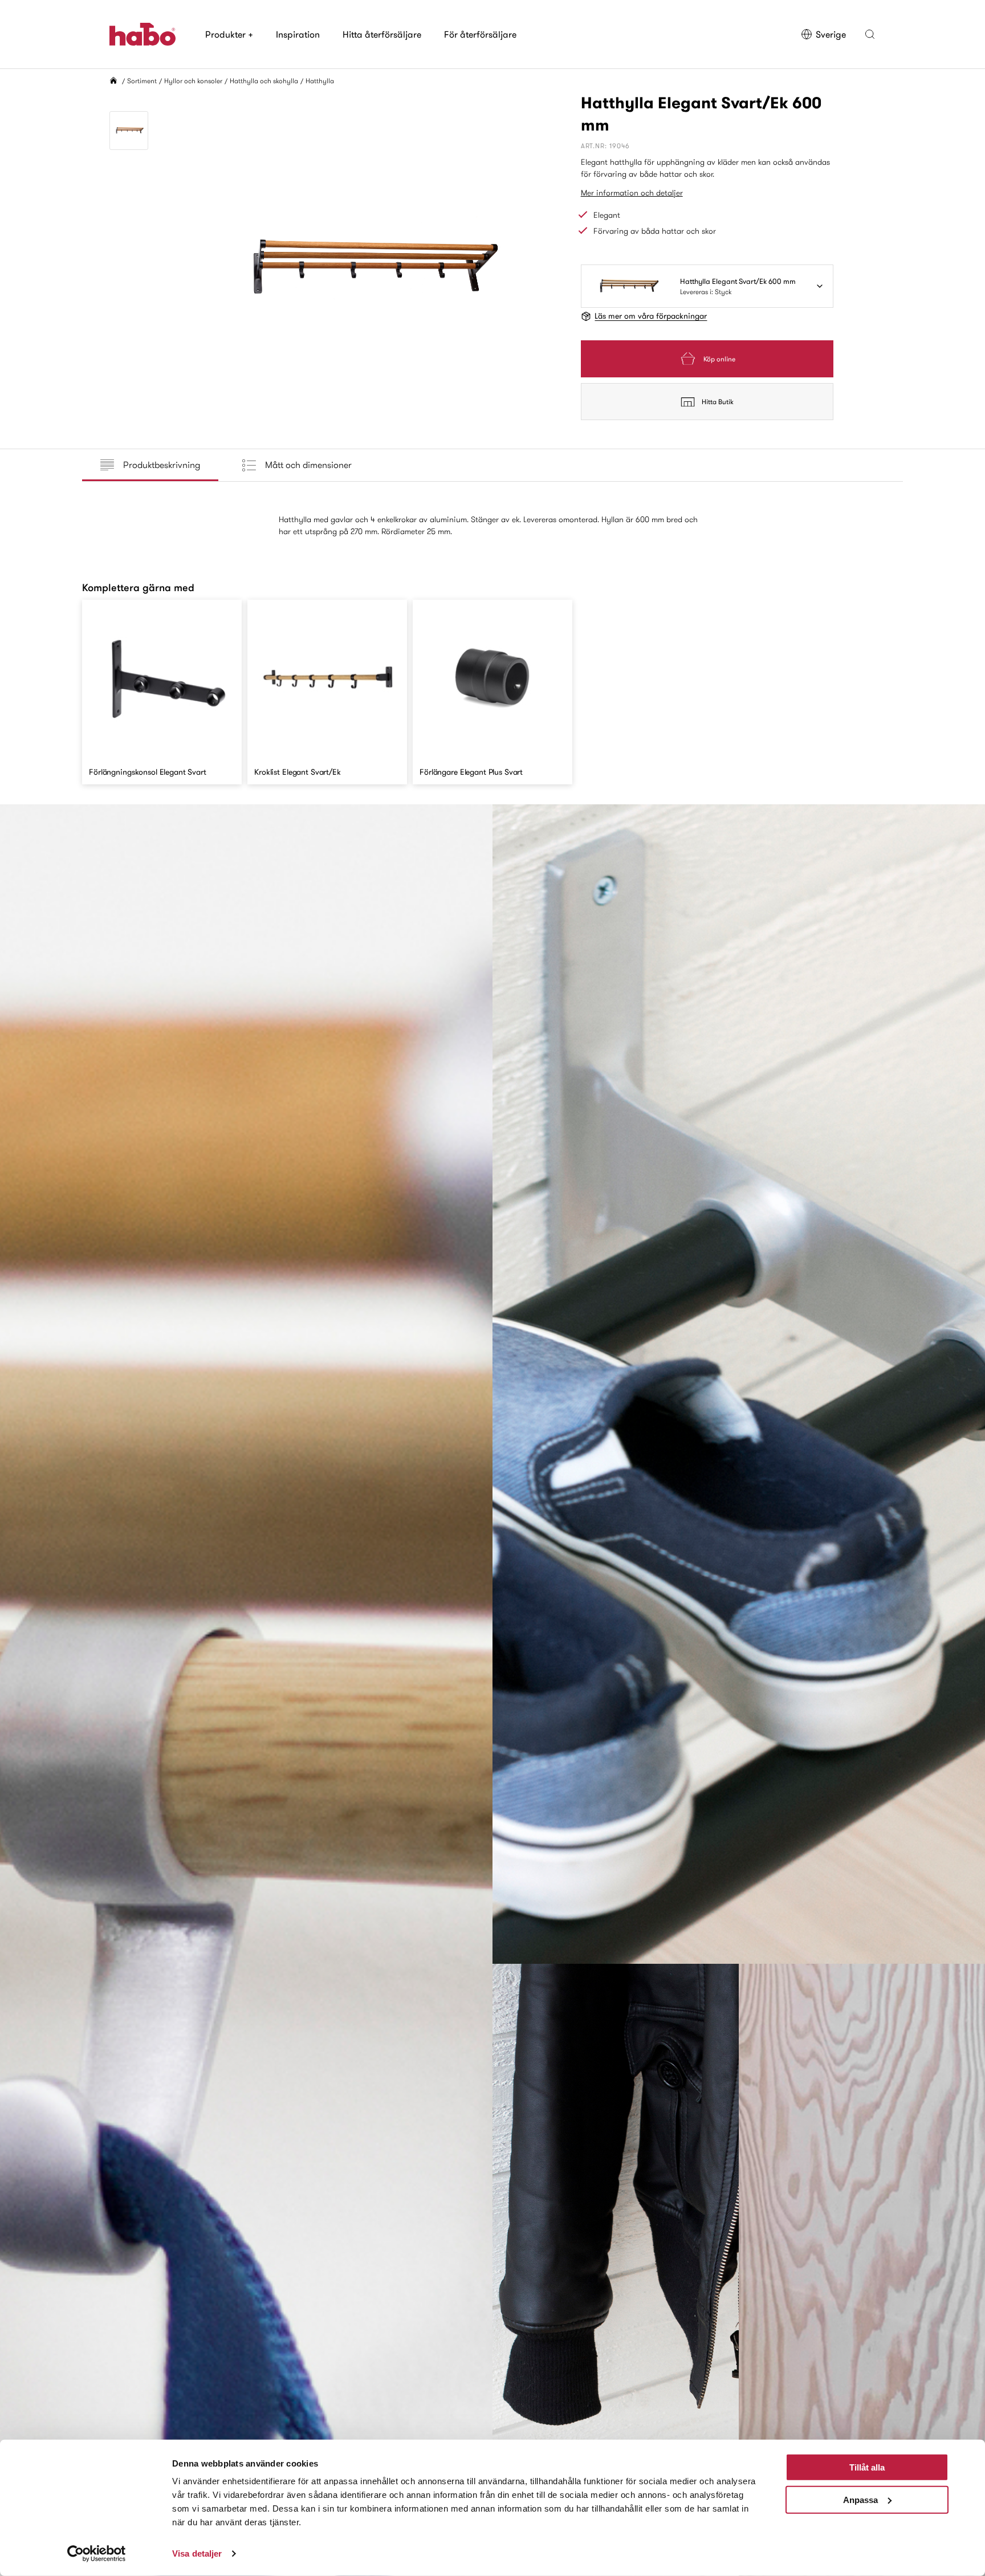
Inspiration (298, 34)
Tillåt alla (867, 2467)
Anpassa (860, 2499)
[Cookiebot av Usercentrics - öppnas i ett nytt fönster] (97, 2554)
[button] (870, 34)
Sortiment (142, 81)
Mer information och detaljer (632, 193)
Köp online (719, 359)
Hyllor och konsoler (193, 81)
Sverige (831, 34)
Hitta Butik (718, 402)
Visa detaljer (197, 2553)
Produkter (229, 34)
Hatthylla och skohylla (264, 81)
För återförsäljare (480, 34)
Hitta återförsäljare (382, 34)
